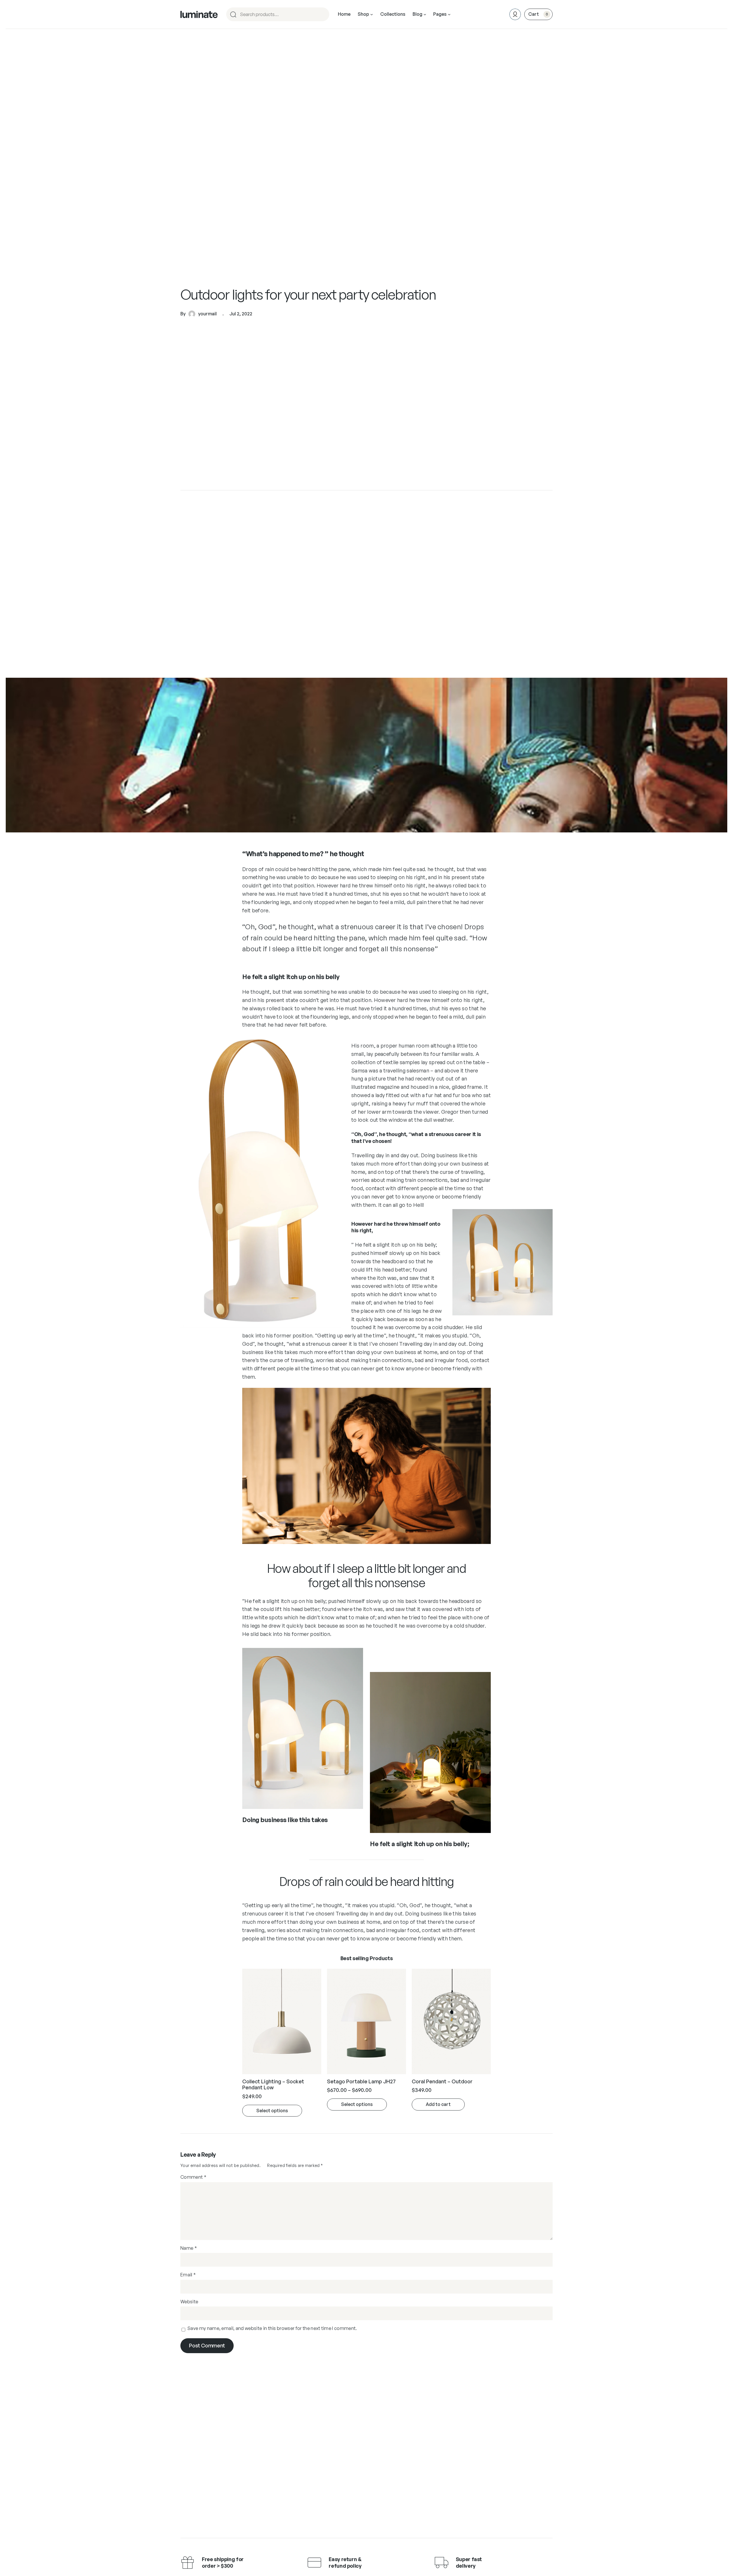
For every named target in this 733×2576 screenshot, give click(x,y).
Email (188, 2275)
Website (189, 2302)
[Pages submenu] (449, 14)
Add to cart (438, 2104)
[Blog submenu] (425, 14)
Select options (272, 2111)
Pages (440, 14)
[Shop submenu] (372, 14)
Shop (363, 14)
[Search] (322, 14)
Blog (417, 14)
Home (344, 14)
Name (189, 2248)
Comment (193, 2177)
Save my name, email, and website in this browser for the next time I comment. (272, 2328)
